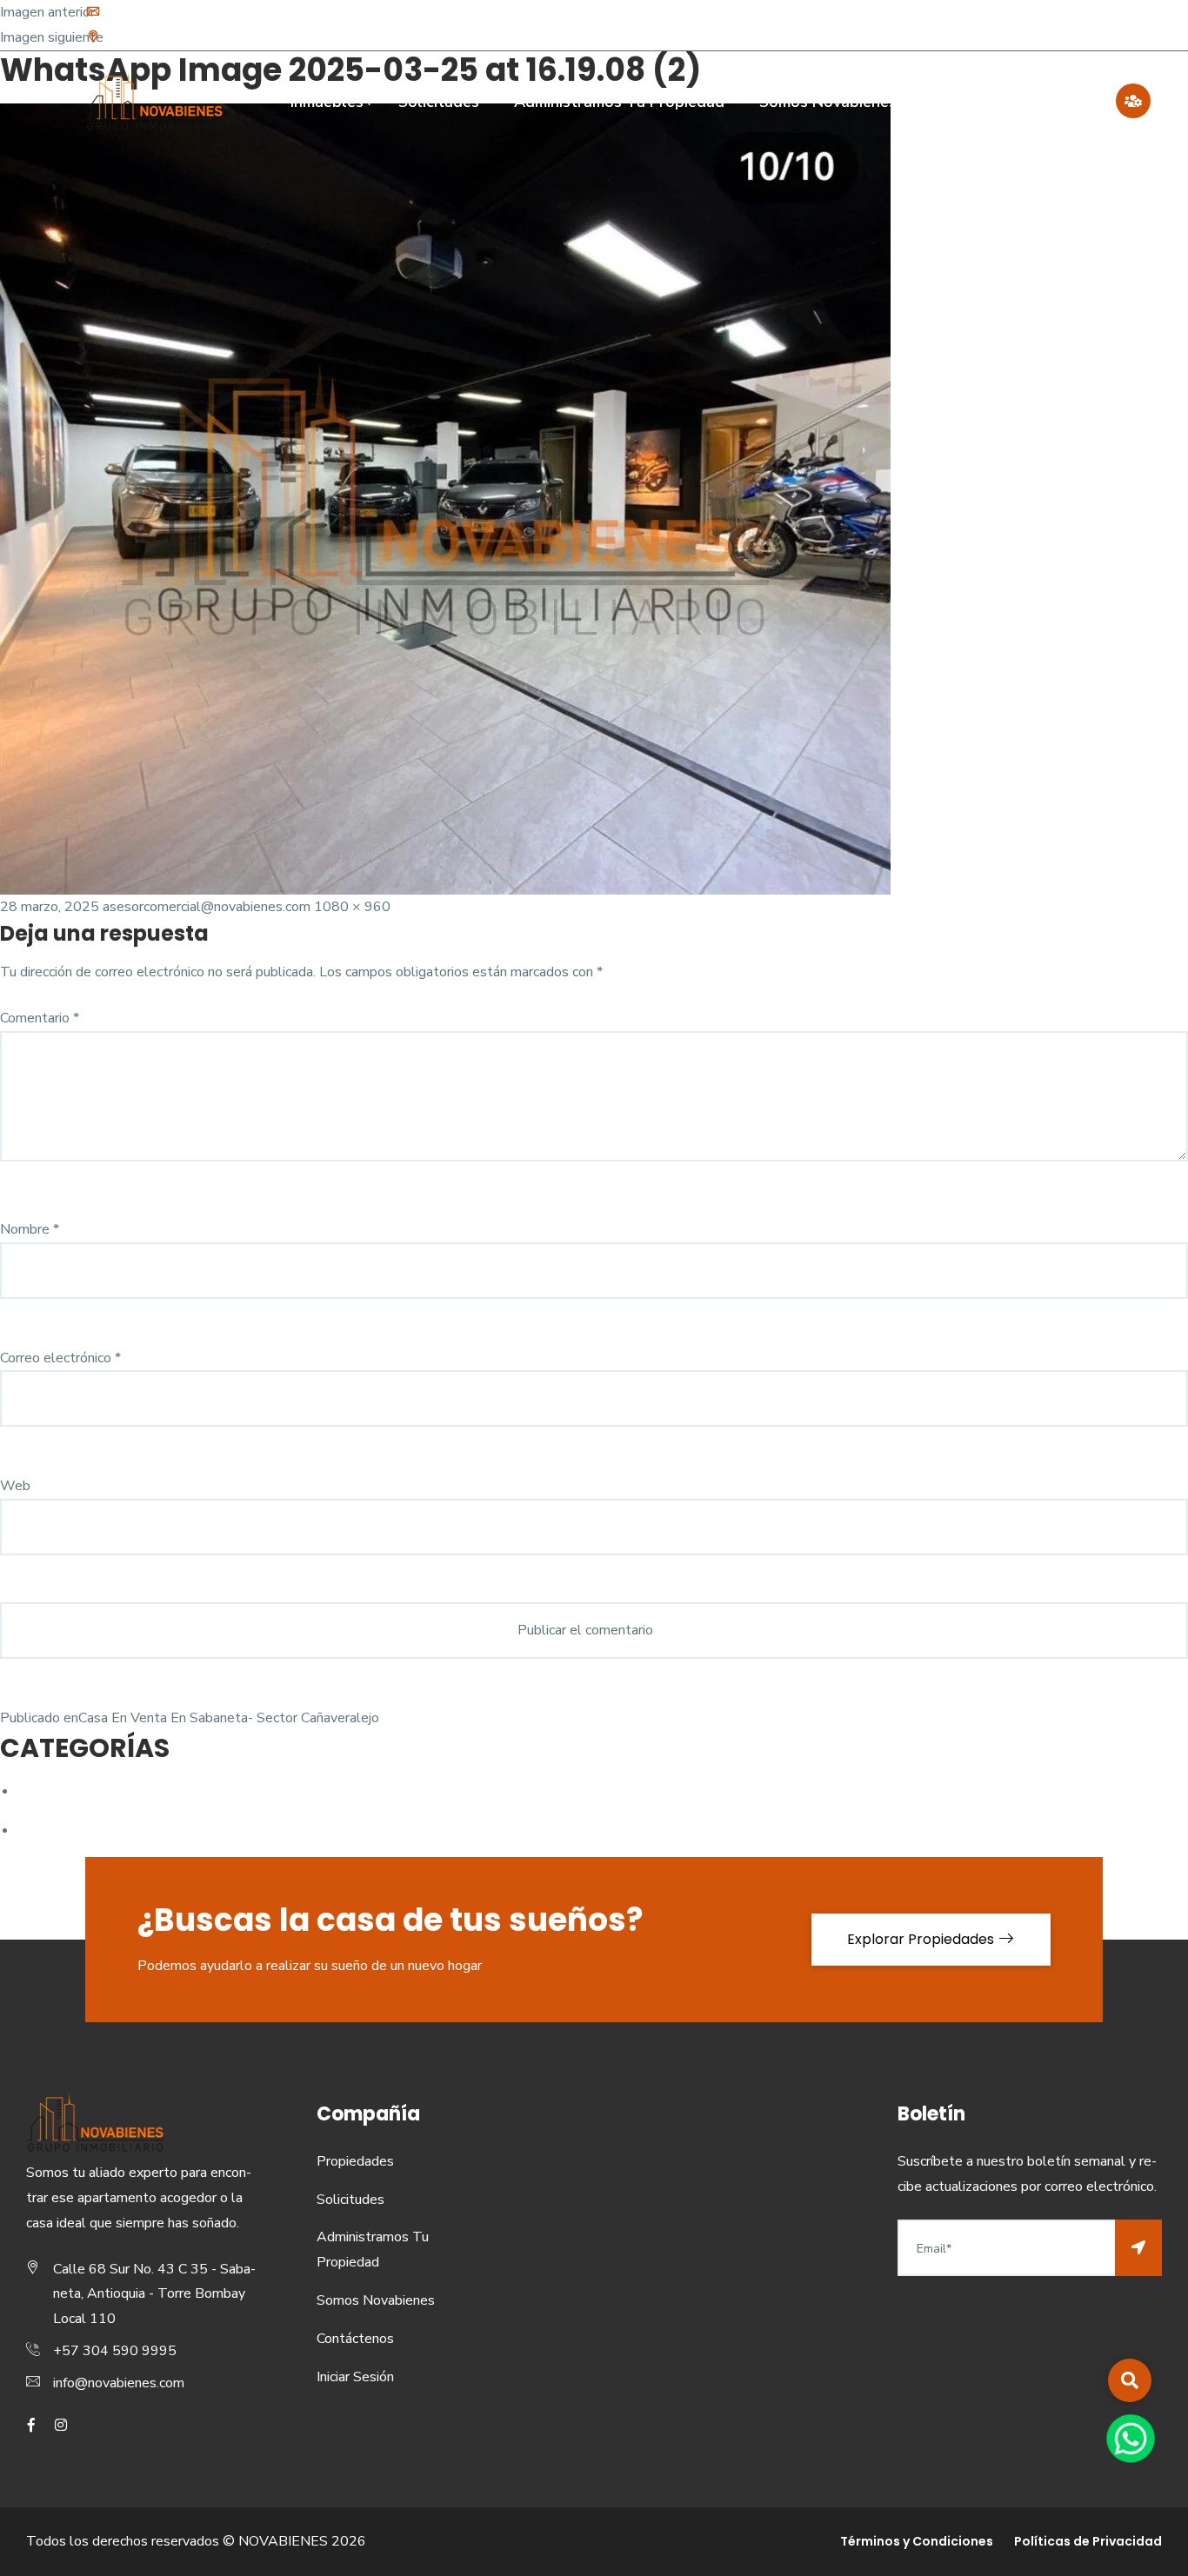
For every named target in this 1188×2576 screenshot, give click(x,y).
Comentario (40, 1018)
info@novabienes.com (171, 13)
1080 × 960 (352, 907)
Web (15, 1486)
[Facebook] (1072, 25)
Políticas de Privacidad (1088, 2541)
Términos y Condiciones (917, 2541)
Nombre (30, 1229)
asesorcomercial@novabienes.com (207, 907)
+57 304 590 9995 (115, 2351)
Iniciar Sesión (355, 2377)
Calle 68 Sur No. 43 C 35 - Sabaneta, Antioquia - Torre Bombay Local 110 (323, 38)
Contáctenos (1048, 102)
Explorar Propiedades (922, 1939)
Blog (949, 102)
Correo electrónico (60, 1358)
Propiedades (355, 2161)
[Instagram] (1096, 25)
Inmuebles (327, 102)
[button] (1130, 2380)
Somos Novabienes (828, 102)
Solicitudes (439, 102)
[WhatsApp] (1130, 2438)
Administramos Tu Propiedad (619, 102)
